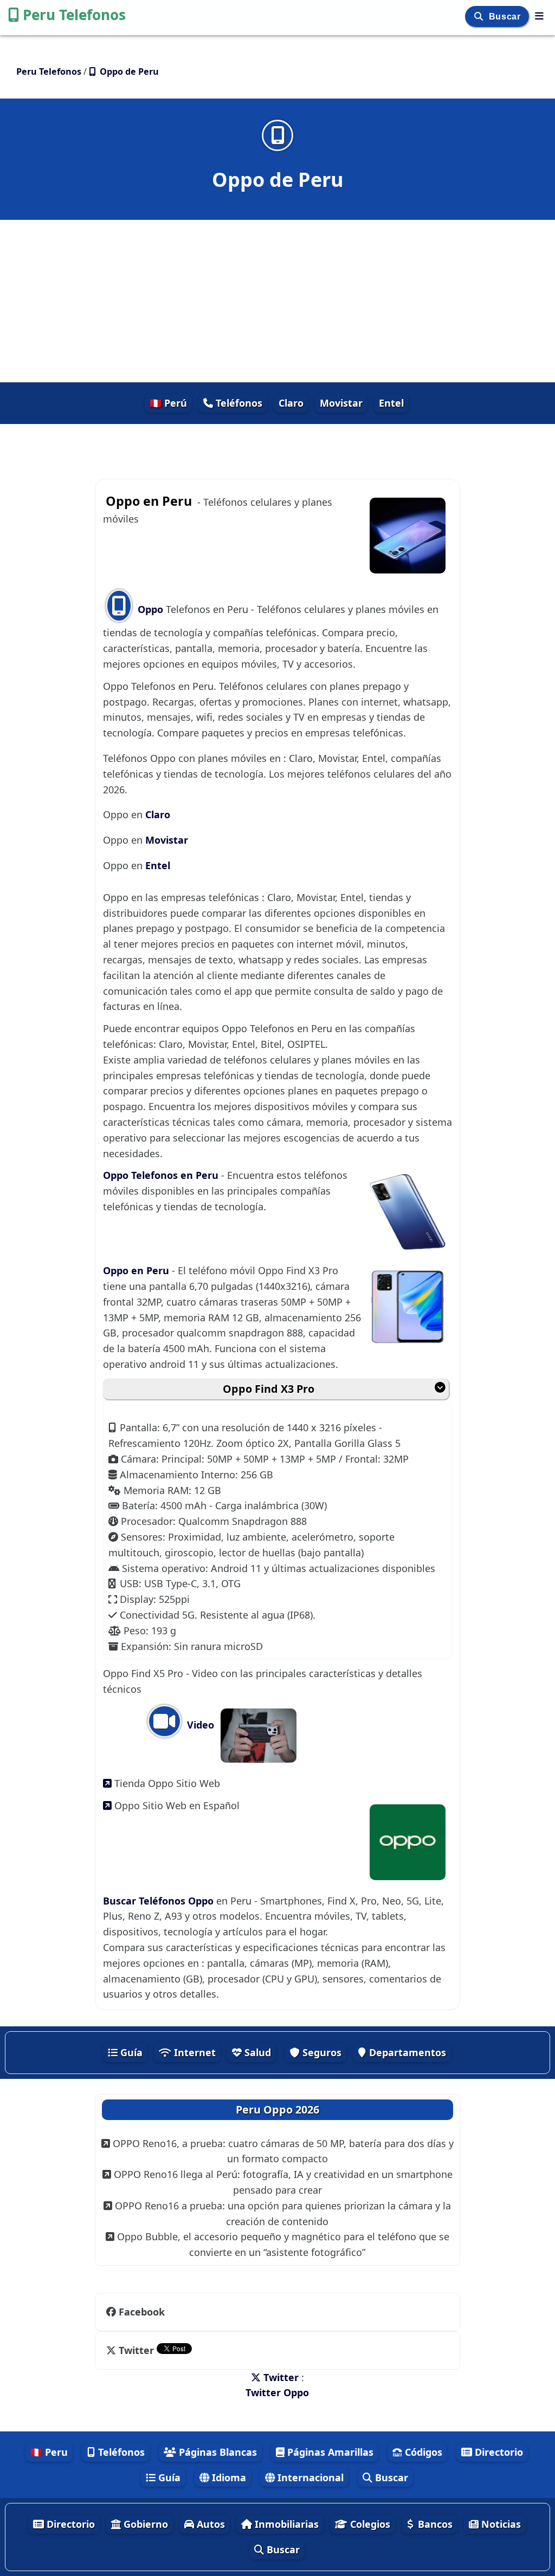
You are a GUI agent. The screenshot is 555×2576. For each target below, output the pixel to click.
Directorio (498, 2452)
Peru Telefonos (74, 15)
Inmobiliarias (285, 2524)
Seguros (321, 2052)
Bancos (434, 2524)
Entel (391, 403)
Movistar (341, 403)
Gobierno (144, 2524)
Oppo (150, 609)
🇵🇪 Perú (168, 403)
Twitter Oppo (277, 2392)
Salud (256, 2052)
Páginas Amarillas (329, 2452)
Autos (209, 2524)
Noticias (500, 2524)
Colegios (369, 2524)
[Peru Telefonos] (539, 16)
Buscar (506, 17)
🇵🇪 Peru (49, 2452)
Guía (130, 2052)
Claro (291, 403)
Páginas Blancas (217, 2452)
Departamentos (406, 2052)
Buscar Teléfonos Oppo (160, 1901)
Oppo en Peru (137, 1270)
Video (199, 1725)
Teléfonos (238, 403)
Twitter (136, 2350)
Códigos (422, 2452)
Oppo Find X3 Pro (269, 1389)
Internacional (309, 2477)
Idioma (228, 2477)
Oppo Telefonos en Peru (162, 1175)
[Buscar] (480, 17)
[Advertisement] (277, 301)
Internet (193, 2052)
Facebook (142, 2312)
